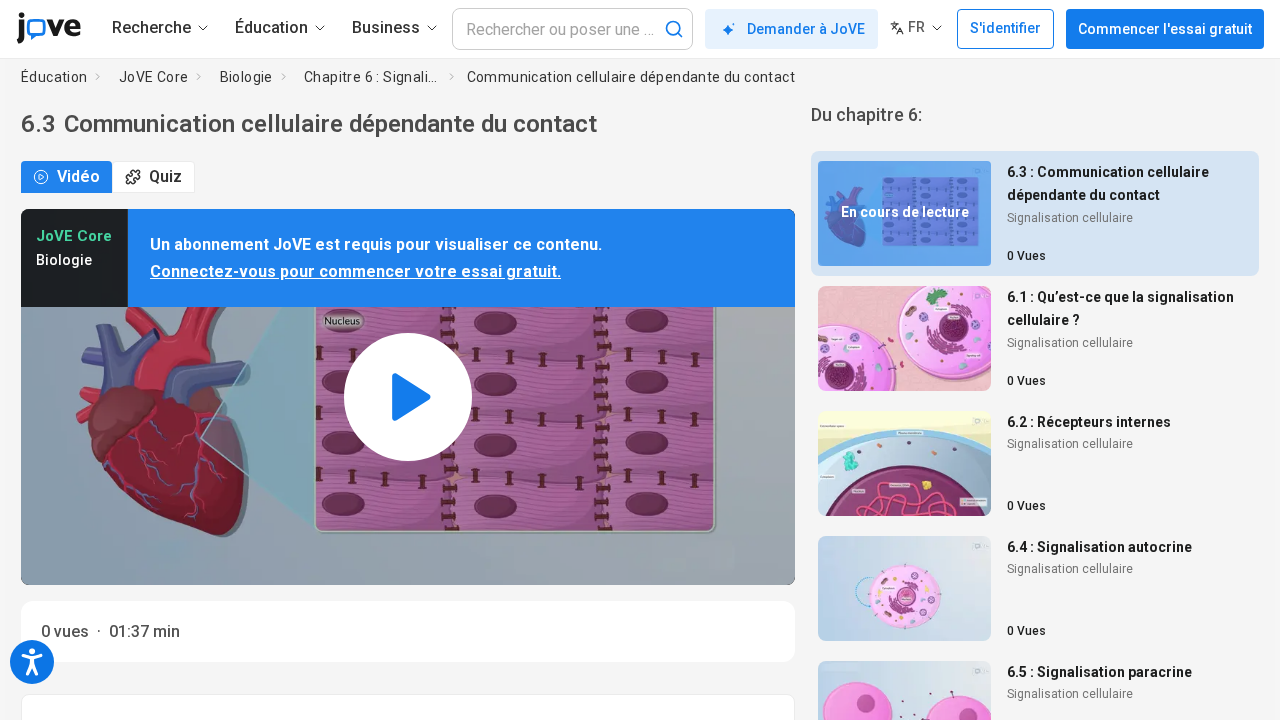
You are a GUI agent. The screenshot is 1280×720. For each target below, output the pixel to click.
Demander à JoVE (806, 29)
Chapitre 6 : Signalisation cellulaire (372, 77)
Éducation (54, 77)
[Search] (674, 29)
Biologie (246, 77)
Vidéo (78, 176)
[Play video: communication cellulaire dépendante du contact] (408, 397)
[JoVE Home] (48, 28)
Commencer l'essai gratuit (1165, 29)
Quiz (165, 176)
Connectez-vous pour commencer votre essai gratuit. (355, 271)
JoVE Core (154, 77)
